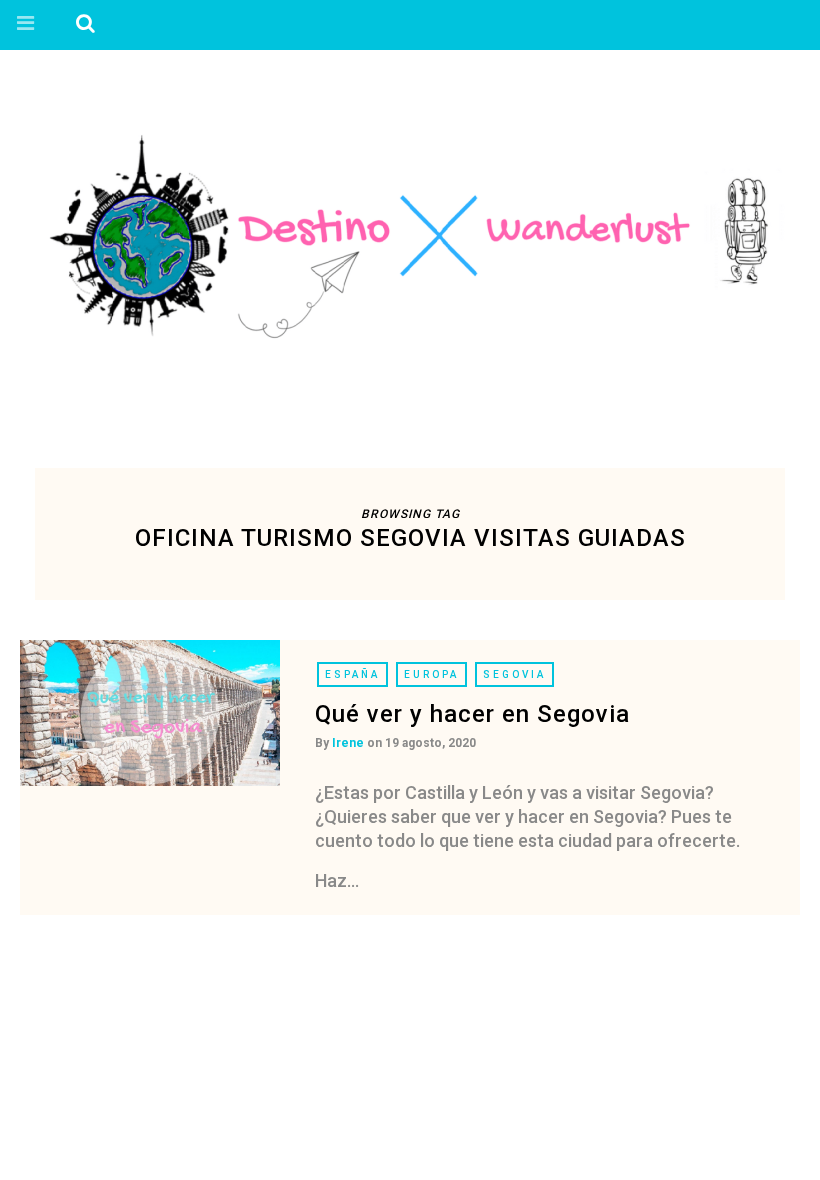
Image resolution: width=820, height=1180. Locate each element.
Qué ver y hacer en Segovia (472, 714)
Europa (431, 674)
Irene (348, 743)
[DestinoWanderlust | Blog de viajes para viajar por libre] (410, 236)
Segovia (514, 674)
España (352, 674)
